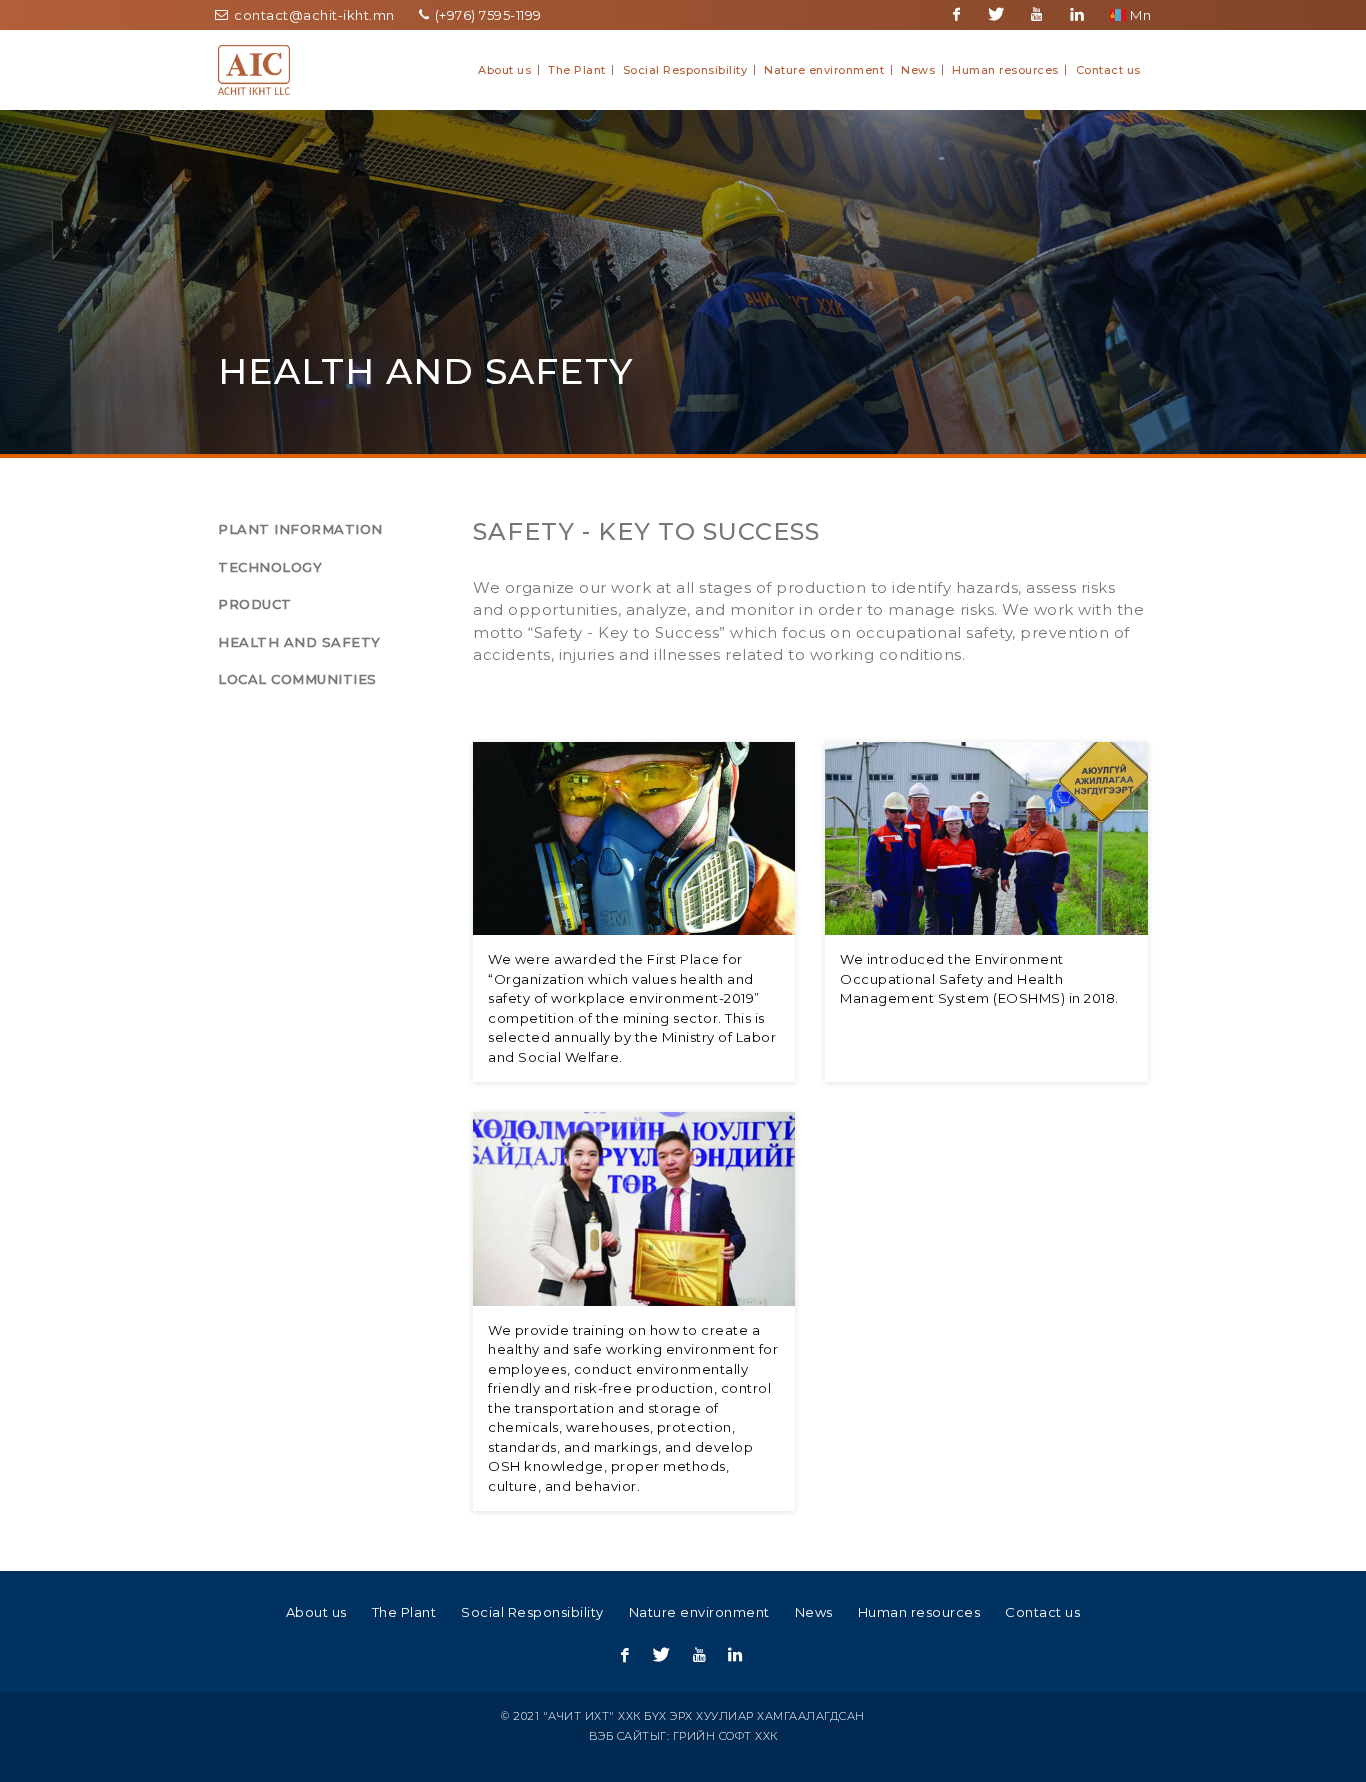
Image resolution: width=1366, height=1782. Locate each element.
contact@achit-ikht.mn (313, 15)
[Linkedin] (1077, 15)
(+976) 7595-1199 (486, 15)
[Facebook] (957, 15)
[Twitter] (997, 15)
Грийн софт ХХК (725, 1736)
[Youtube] (1037, 15)
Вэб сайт (619, 1736)
